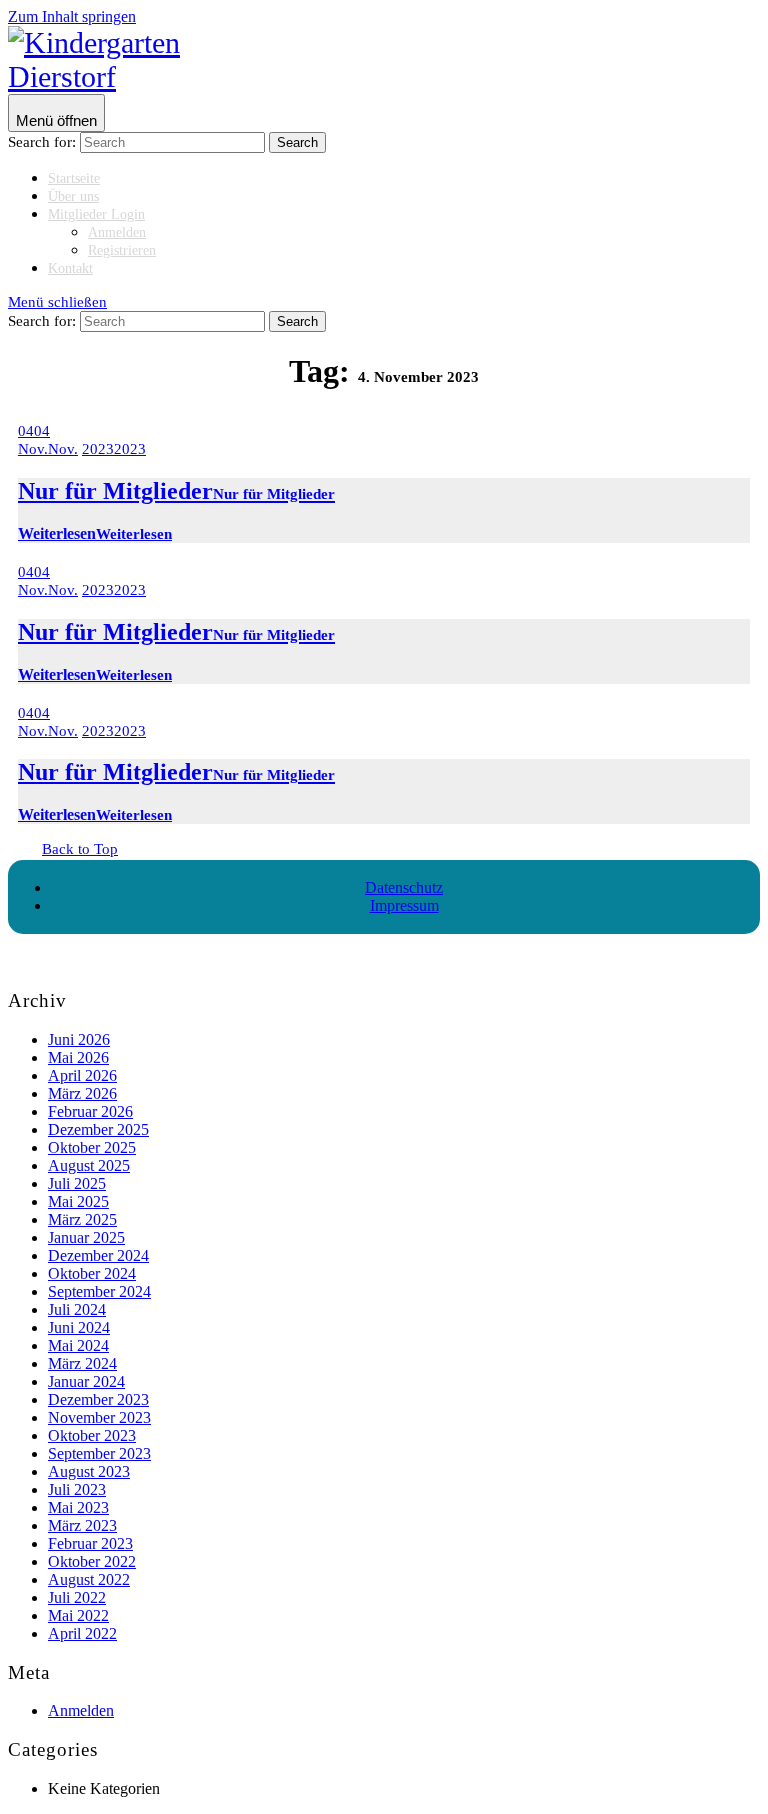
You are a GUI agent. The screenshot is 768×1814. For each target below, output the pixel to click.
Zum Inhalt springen (72, 16)
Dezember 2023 (98, 1399)
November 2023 (99, 1417)
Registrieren (122, 250)
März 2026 (82, 1093)
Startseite (74, 178)
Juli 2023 (77, 1489)
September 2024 (99, 1291)
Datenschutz (404, 887)
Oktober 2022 (92, 1561)
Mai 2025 (78, 1201)
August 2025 (89, 1165)
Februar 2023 (90, 1543)
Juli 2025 (77, 1183)
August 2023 (89, 1471)
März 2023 (82, 1525)
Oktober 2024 (92, 1273)
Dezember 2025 (98, 1129)
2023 (114, 449)
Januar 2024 (86, 1381)
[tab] (56, 113)
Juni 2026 (79, 1039)
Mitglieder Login (96, 214)
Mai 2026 (78, 1057)
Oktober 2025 (92, 1147)
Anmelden (117, 232)
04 (34, 431)
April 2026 (82, 1075)
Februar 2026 (90, 1111)
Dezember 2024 (98, 1255)
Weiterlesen (95, 533)
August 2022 (89, 1579)
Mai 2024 (78, 1345)
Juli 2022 (77, 1597)
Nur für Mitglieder (176, 491)
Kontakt (70, 268)
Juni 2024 (79, 1327)
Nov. (48, 449)
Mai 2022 (78, 1615)
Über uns (73, 196)
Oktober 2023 (92, 1435)
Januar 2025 (86, 1237)
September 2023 (99, 1453)
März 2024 (82, 1363)
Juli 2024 (77, 1309)
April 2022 (82, 1633)
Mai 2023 (78, 1507)
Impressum (404, 905)
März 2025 (82, 1219)
